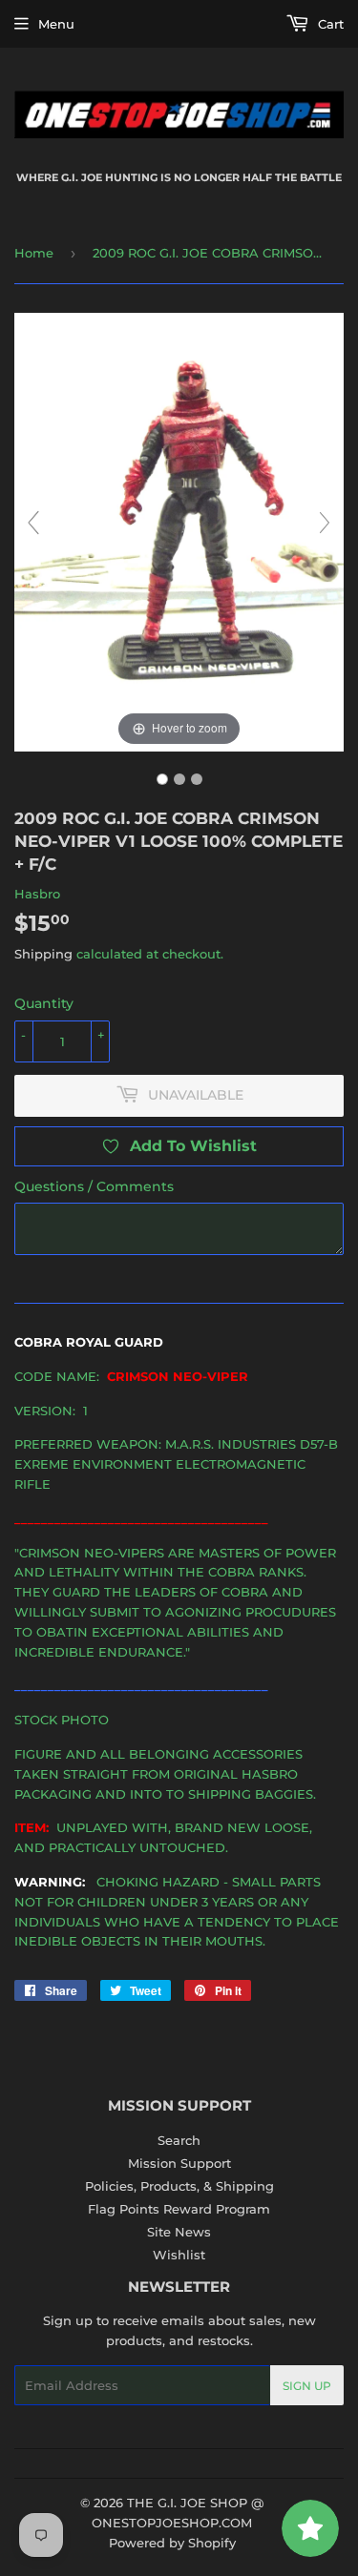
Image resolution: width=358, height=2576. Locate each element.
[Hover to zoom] (179, 530)
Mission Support (179, 2163)
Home (34, 253)
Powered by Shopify (172, 2543)
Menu (56, 24)
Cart (329, 24)
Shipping (43, 954)
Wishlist (179, 2255)
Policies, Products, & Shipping (179, 2186)
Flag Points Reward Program (179, 2209)
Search (179, 2140)
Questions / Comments (94, 1186)
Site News (179, 2232)
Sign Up (307, 2386)
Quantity (44, 1003)
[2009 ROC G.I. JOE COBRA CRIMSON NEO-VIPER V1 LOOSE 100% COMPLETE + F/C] (162, 779)
